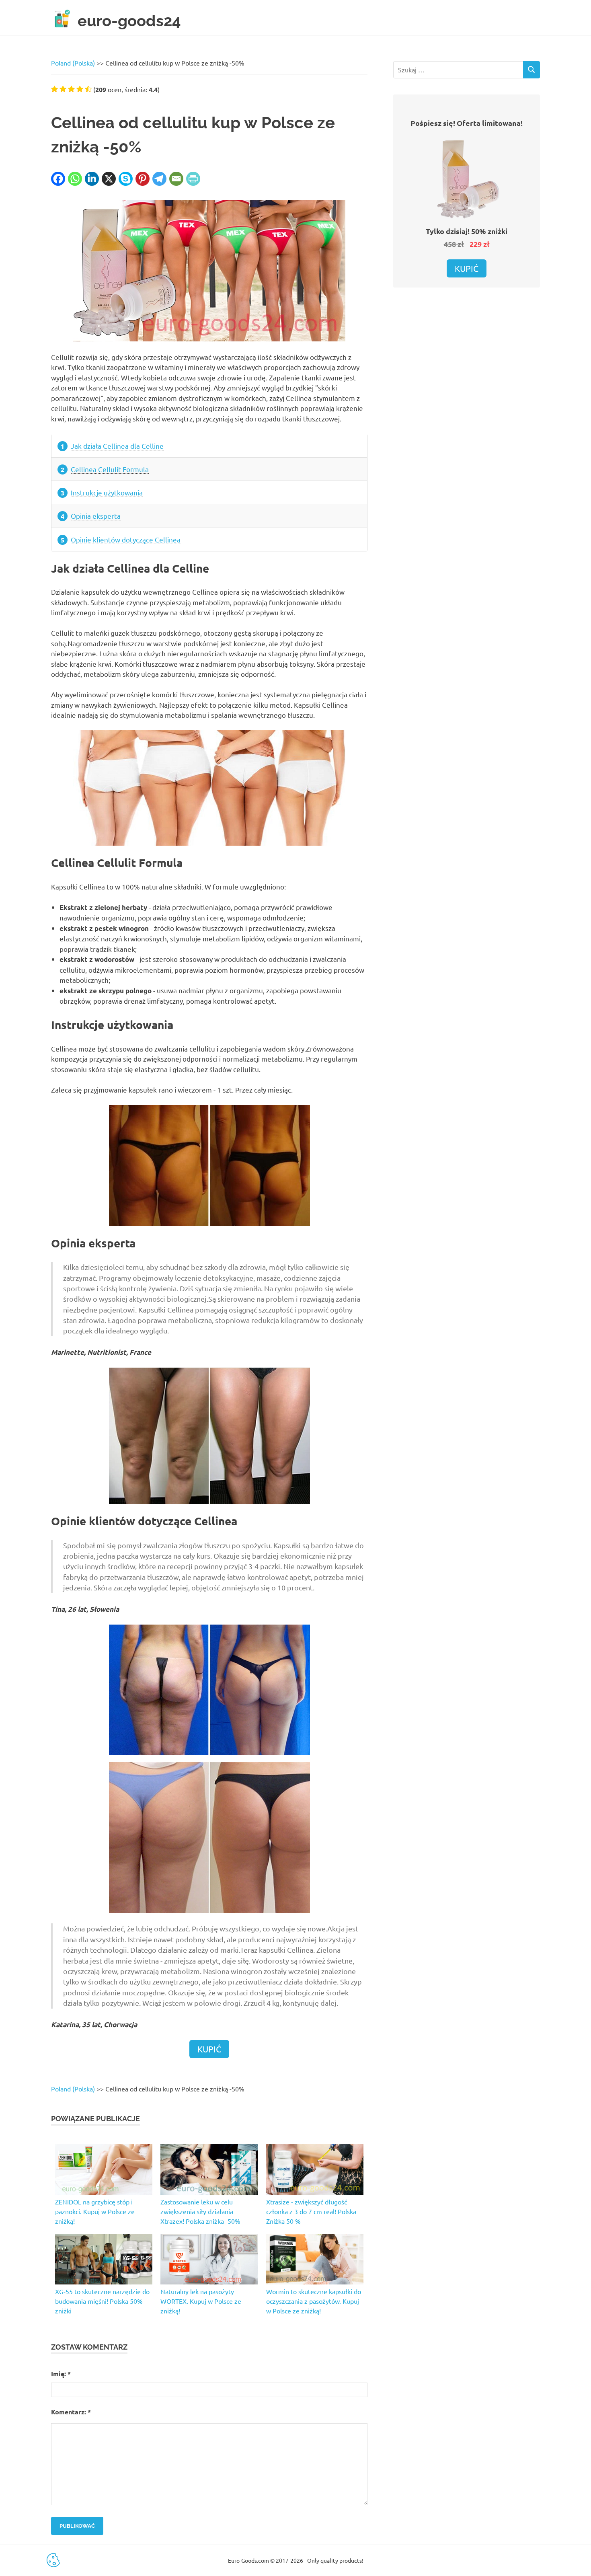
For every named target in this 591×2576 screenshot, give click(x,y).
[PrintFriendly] (193, 179)
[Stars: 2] (63, 89)
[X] (109, 179)
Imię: (61, 2374)
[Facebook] (58, 179)
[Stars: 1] (54, 89)
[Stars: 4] (80, 89)
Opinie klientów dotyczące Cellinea (126, 539)
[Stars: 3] (71, 89)
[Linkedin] (92, 179)
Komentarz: (71, 2412)
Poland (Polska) (73, 63)
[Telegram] (159, 179)
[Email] (176, 179)
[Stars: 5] (88, 89)
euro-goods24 (129, 21)
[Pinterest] (143, 179)
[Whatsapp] (75, 179)
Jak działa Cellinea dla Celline (117, 446)
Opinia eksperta (96, 516)
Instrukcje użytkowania (107, 492)
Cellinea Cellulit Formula (110, 469)
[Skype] (126, 179)
